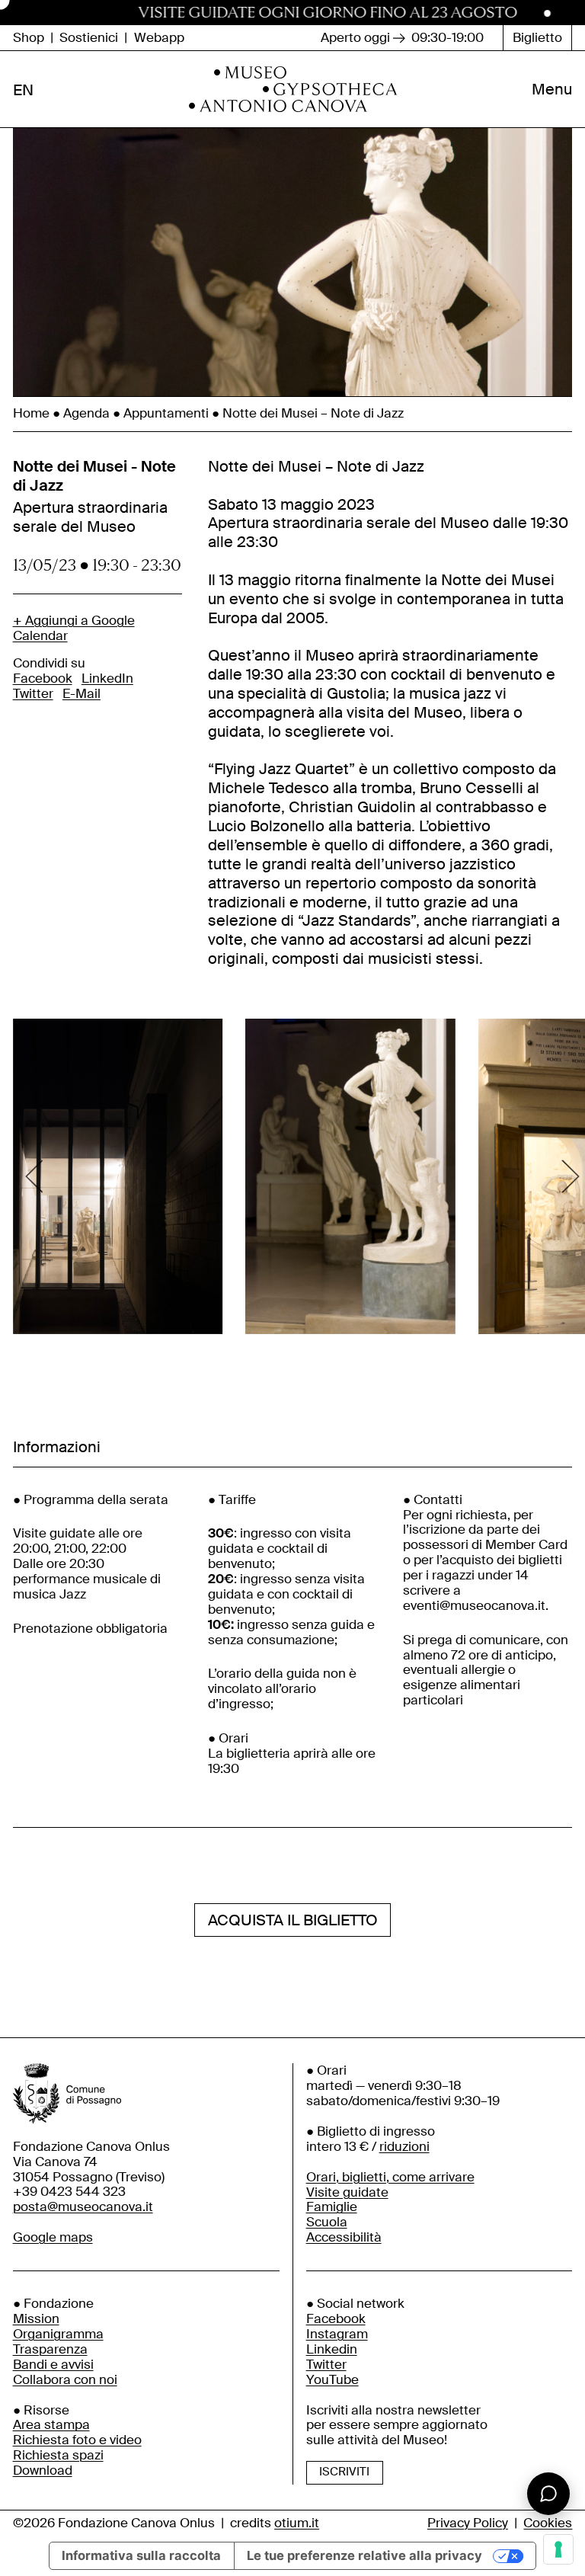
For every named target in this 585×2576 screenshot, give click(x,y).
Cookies (548, 2523)
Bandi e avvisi (53, 2365)
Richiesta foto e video (77, 2440)
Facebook (43, 678)
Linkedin (332, 2349)
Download (43, 2470)
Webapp (159, 38)
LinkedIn (107, 678)
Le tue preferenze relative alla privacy (364, 2555)
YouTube (332, 2380)
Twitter (33, 694)
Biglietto (537, 38)
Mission (36, 2319)
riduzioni (404, 2147)
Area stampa (51, 2425)
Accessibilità (344, 2237)
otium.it (297, 2523)
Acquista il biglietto (293, 1920)
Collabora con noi (65, 2380)
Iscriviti (344, 2472)
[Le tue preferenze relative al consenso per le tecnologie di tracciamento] (558, 2549)
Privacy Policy (468, 2523)
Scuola (327, 2222)
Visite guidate (347, 2192)
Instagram (337, 2334)
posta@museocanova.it (83, 2207)
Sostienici (89, 38)
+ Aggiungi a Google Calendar (74, 629)
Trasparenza (50, 2349)
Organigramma (58, 2334)
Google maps (53, 2237)
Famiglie (332, 2207)
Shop (29, 38)
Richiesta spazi (58, 2455)
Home (31, 413)
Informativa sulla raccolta (141, 2555)
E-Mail (82, 694)
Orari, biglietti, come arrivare (390, 2177)
